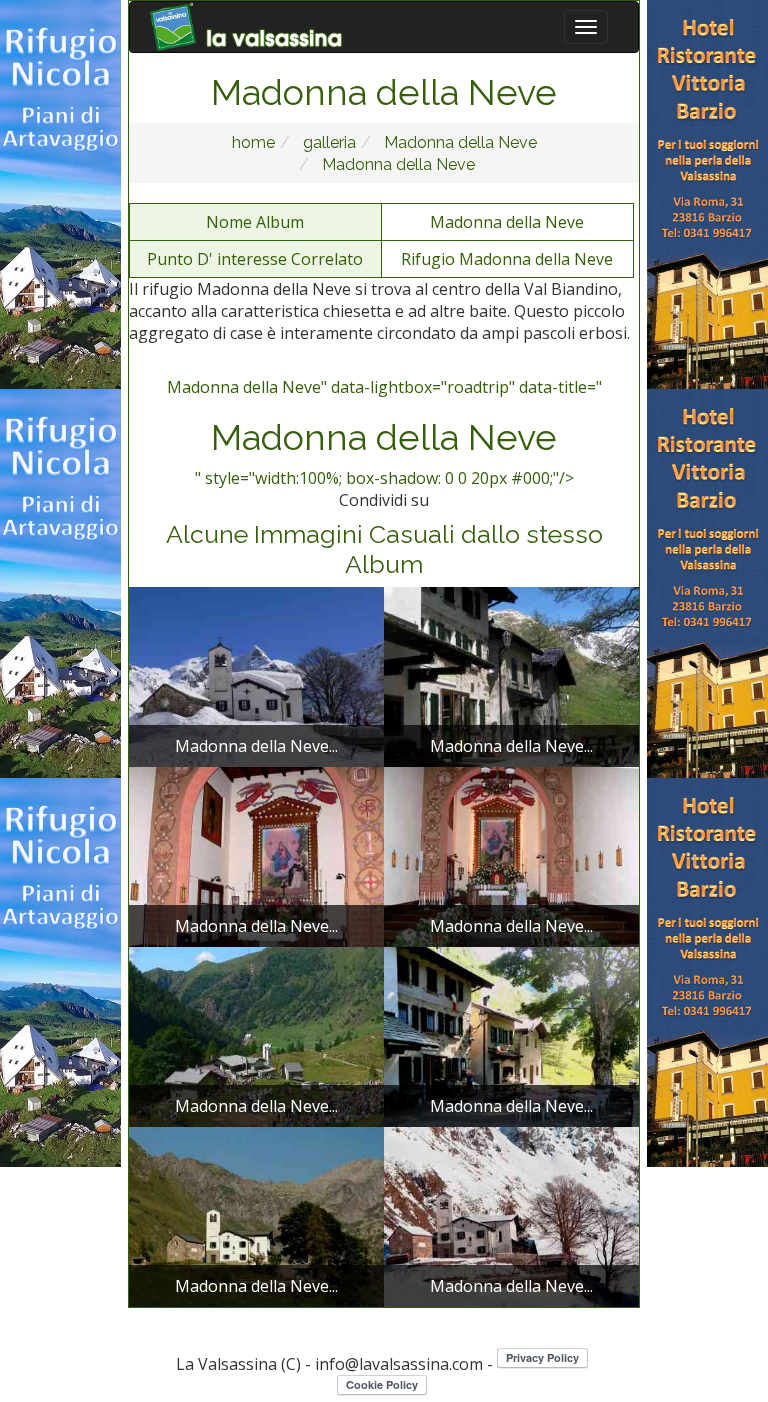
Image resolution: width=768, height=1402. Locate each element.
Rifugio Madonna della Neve (507, 259)
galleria (327, 142)
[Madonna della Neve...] (256, 675)
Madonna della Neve (458, 142)
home (253, 142)
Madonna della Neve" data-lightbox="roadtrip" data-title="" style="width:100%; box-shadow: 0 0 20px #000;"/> (384, 433)
